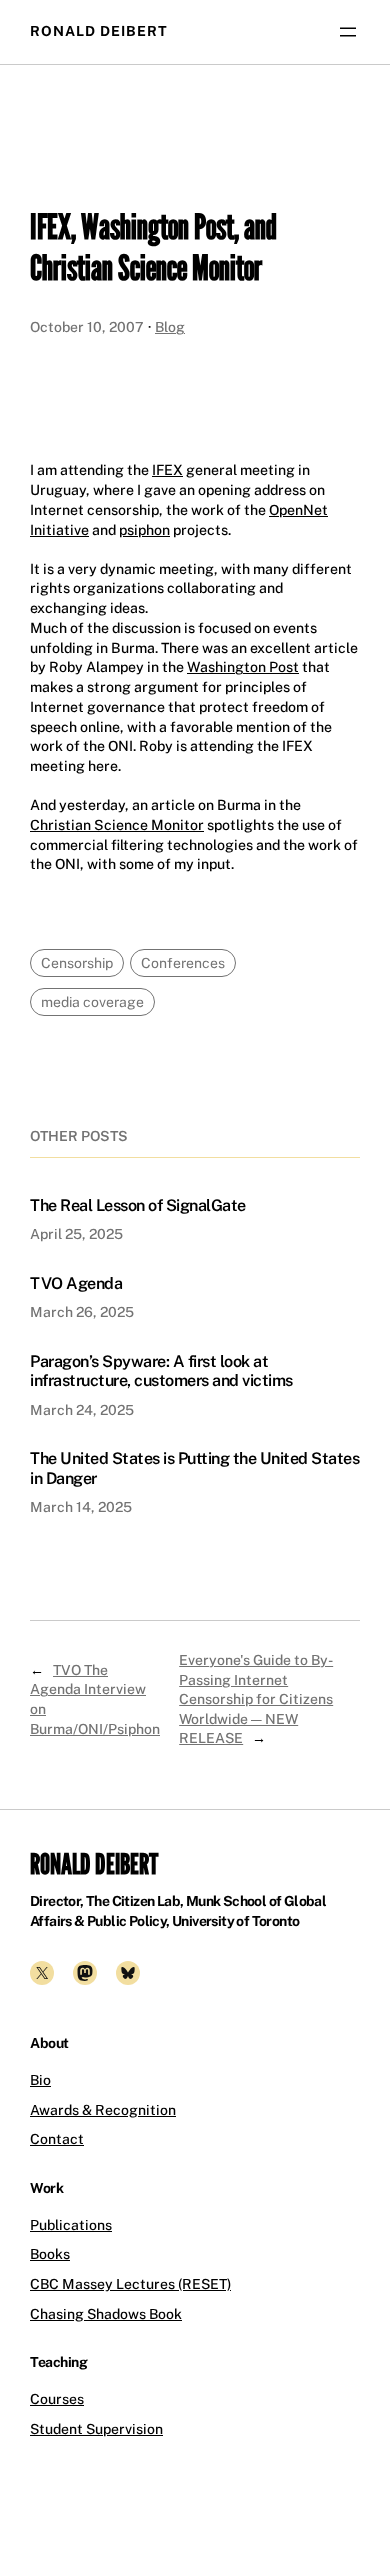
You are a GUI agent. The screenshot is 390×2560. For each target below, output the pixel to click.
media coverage (92, 1002)
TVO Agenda (76, 1283)
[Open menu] (348, 32)
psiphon (144, 530)
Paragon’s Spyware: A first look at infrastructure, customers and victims (161, 1371)
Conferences (183, 963)
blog (170, 327)
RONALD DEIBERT (99, 31)
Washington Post (243, 667)
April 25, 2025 (76, 1234)
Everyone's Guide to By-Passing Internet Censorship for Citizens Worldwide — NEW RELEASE (256, 1699)
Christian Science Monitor (117, 825)
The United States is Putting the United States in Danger (194, 1468)
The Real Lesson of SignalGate (138, 1205)
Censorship (77, 963)
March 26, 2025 (82, 1312)
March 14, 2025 (81, 1507)
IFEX (167, 470)
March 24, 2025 (82, 1410)
